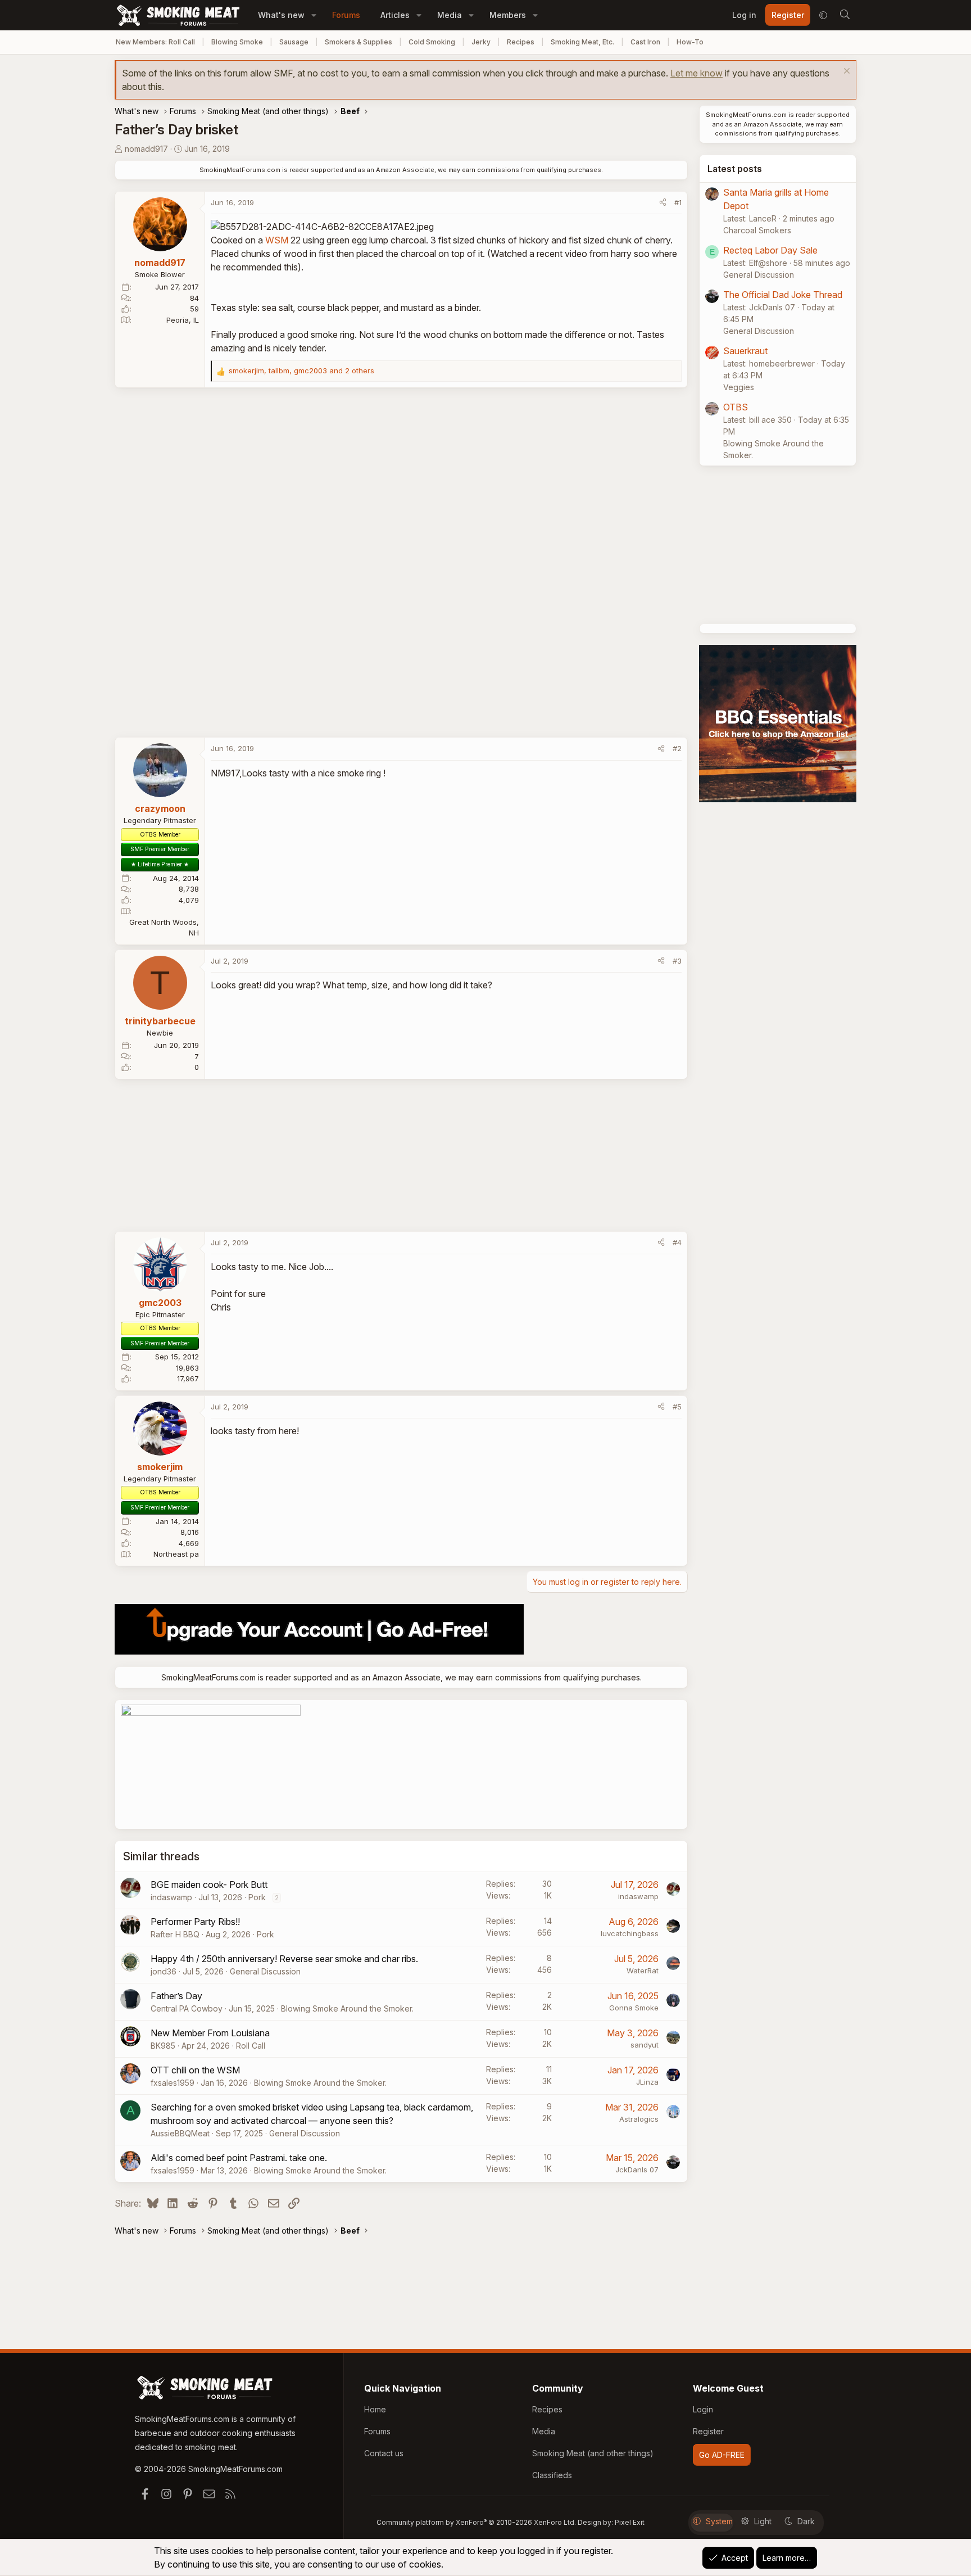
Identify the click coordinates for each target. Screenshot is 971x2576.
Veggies (739, 387)
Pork (257, 1897)
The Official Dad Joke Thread (783, 295)
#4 (677, 1242)
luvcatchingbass (630, 1933)
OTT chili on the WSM (195, 2070)
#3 (677, 961)
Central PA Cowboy (187, 2008)
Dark (806, 2521)
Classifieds (552, 2475)
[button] (314, 15)
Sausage (294, 42)
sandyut (645, 2045)
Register (708, 2431)
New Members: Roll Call (155, 42)
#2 (677, 748)
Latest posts (735, 169)
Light (763, 2521)
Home (375, 2409)
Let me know (697, 73)
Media (450, 15)
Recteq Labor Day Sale (770, 250)
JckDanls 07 (637, 2170)
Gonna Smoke (634, 2008)
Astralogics (639, 2119)
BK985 (163, 2046)
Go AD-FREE (722, 2455)
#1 (678, 202)
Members (508, 15)
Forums (346, 15)
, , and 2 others (301, 370)
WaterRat (643, 1971)
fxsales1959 (173, 2083)
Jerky (481, 42)
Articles (395, 15)
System (719, 2521)
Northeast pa (176, 1554)
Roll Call (251, 2046)
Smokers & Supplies (359, 42)
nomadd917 (146, 149)
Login (703, 2409)
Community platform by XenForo (476, 2522)
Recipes (521, 42)
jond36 (164, 1971)
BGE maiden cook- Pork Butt (209, 1884)
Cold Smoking (432, 42)
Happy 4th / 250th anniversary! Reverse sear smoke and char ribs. (284, 1959)
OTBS (736, 407)
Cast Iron (645, 42)
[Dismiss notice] (845, 72)
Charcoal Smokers (757, 230)
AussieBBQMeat (180, 2133)
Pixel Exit (630, 2522)
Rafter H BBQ (175, 1934)
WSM (277, 240)
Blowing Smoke (237, 42)
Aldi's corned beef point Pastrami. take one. (239, 2158)
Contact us (384, 2453)
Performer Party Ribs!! (195, 1922)
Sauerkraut (745, 351)
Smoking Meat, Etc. (582, 42)
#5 (677, 1407)
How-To (690, 42)
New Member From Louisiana (210, 2033)
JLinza (647, 2082)
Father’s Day (176, 1996)
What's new (281, 15)
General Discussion (265, 1971)
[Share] (663, 203)
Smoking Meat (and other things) (593, 2453)
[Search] (845, 15)
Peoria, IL (183, 320)
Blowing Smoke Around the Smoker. (347, 2008)
